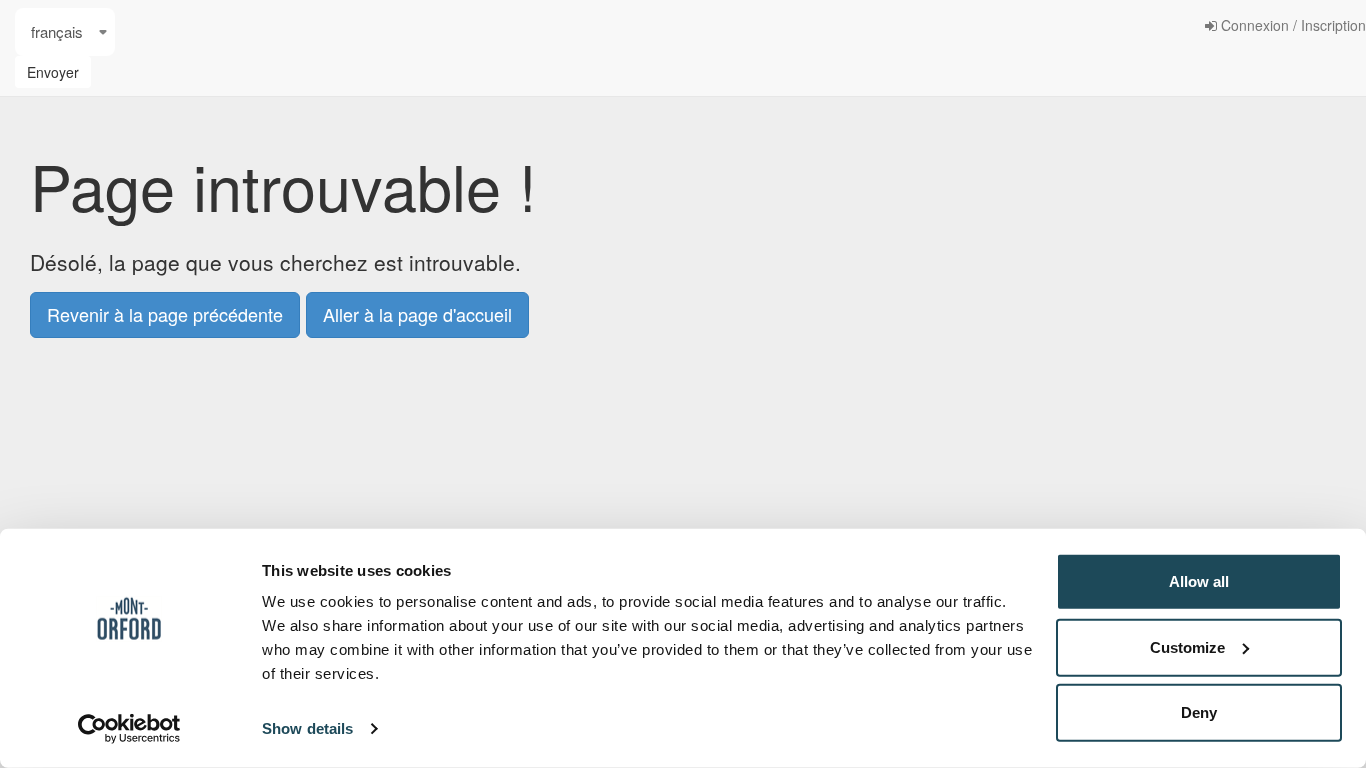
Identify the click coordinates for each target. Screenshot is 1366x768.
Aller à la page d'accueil (417, 314)
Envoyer (53, 72)
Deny (1199, 712)
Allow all (1199, 581)
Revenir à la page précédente (165, 314)
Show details (307, 728)
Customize (1187, 646)
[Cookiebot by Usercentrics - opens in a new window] (129, 729)
